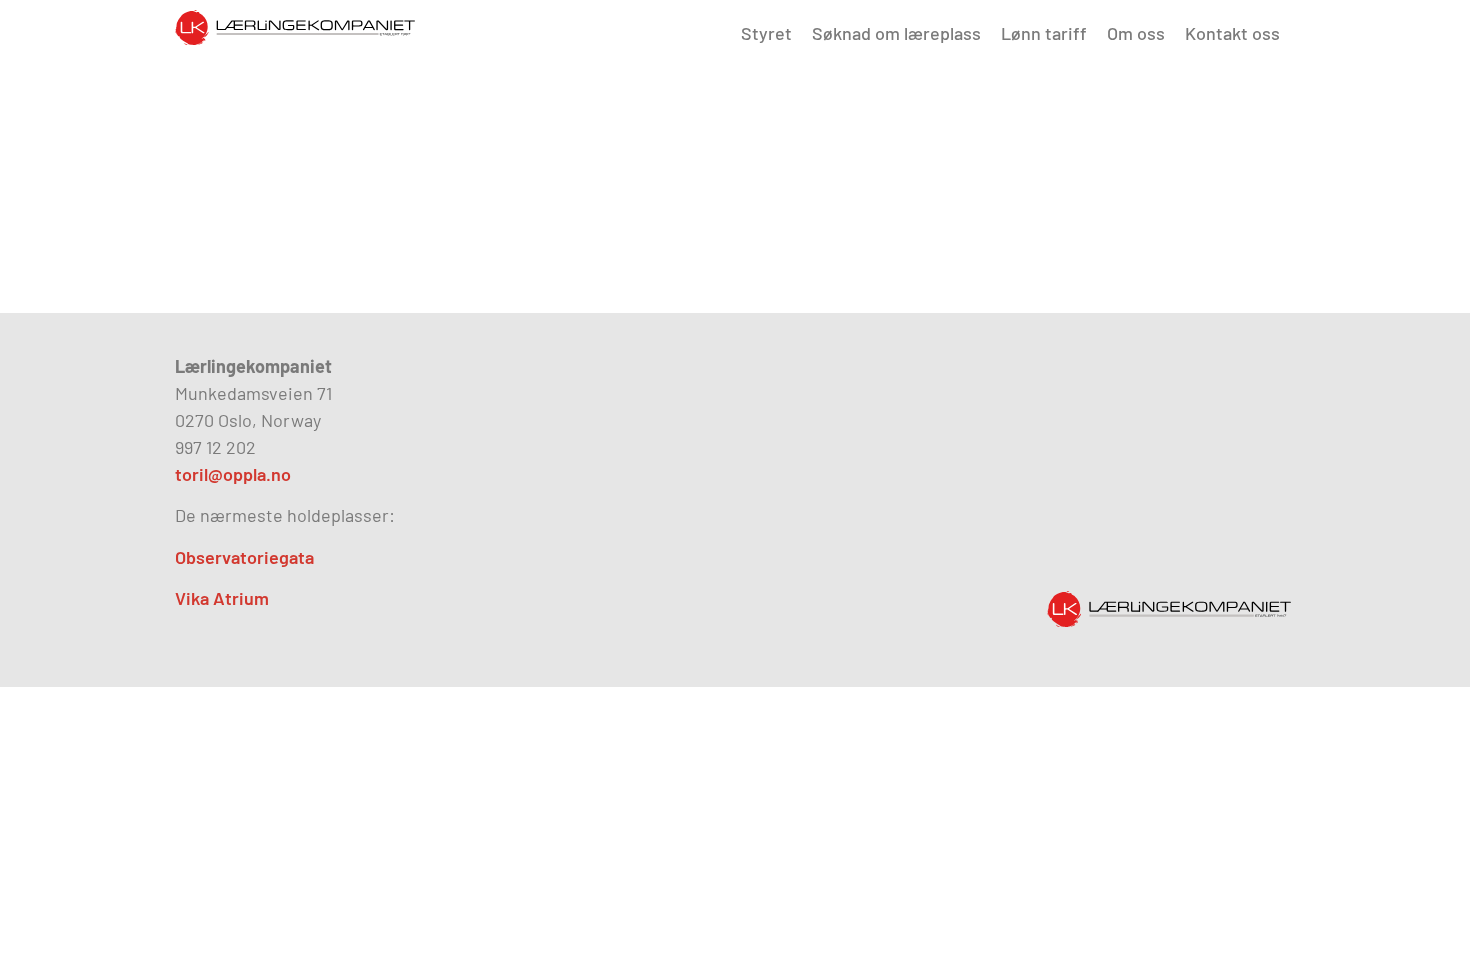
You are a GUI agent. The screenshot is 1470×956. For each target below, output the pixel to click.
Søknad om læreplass (896, 33)
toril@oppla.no (233, 474)
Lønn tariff (1044, 33)
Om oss (1136, 33)
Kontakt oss (1232, 33)
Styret (766, 33)
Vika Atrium (222, 598)
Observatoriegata (244, 557)
